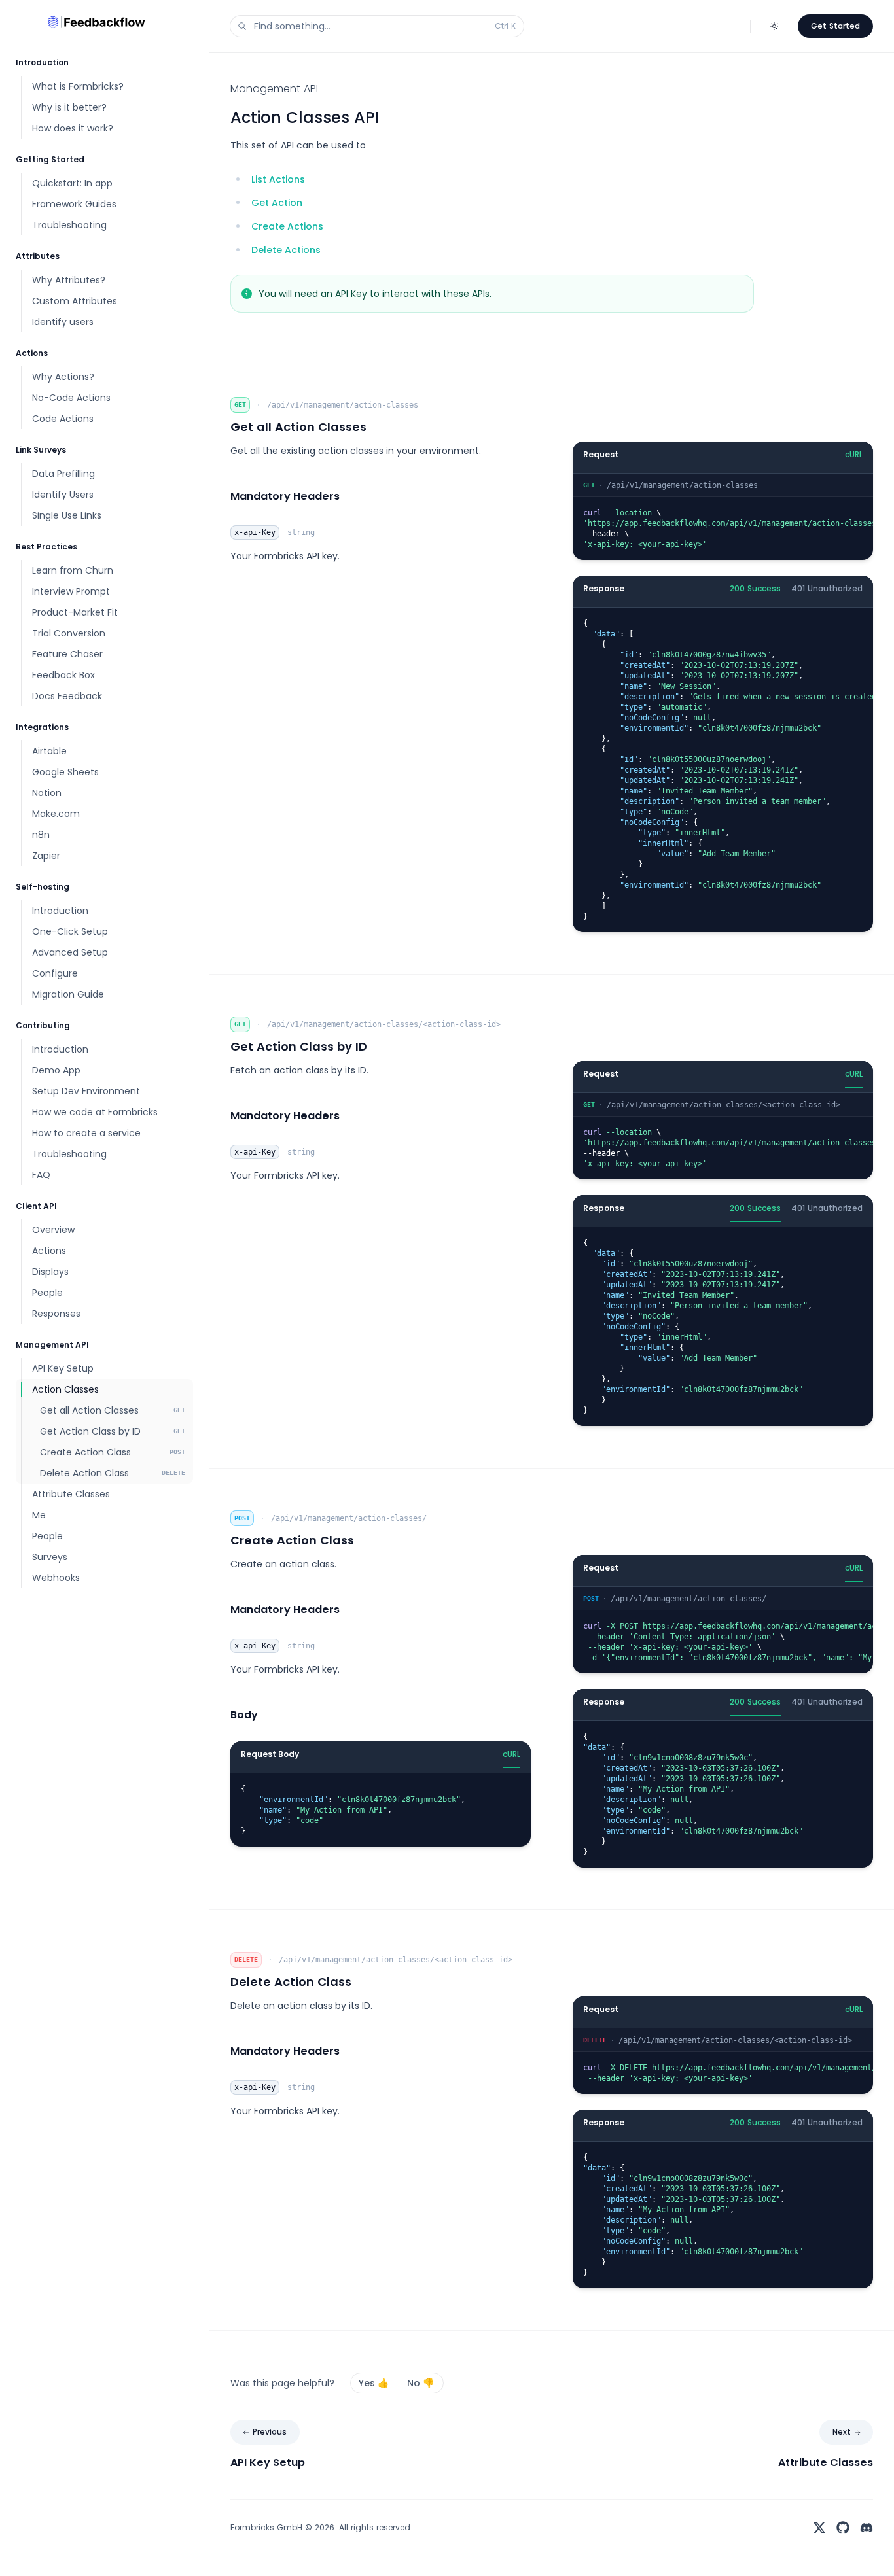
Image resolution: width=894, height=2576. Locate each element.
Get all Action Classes (298, 427)
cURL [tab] (854, 454)
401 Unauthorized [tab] (827, 588)
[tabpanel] (723, 517)
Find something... (385, 26)
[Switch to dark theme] (774, 26)
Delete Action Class (291, 1982)
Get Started (835, 26)
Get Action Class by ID (299, 1046)
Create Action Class (292, 1540)
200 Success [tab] (755, 588)
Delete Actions (286, 250)
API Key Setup (268, 2463)
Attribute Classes (826, 2463)
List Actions (278, 179)
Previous (270, 2432)
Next (842, 2432)
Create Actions (287, 226)
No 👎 (420, 2383)
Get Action (277, 203)
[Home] (104, 21)
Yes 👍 (374, 2383)
